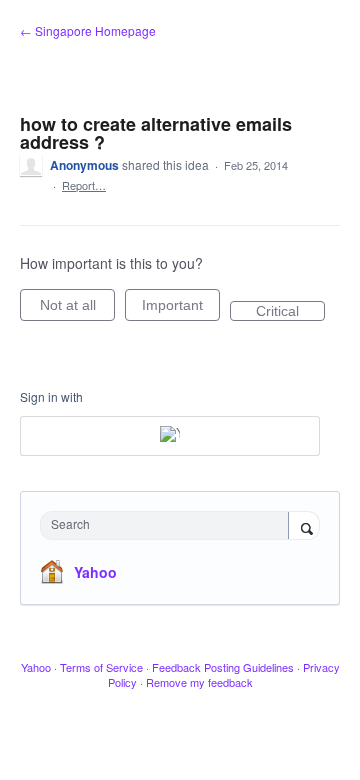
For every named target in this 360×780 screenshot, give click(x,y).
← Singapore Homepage (88, 30)
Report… (84, 185)
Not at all (77, 309)
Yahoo (95, 572)
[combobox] (169, 525)
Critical (290, 312)
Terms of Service (101, 667)
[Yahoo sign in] (170, 436)
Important (181, 309)
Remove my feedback (199, 682)
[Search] (304, 527)
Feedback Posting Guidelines (223, 667)
